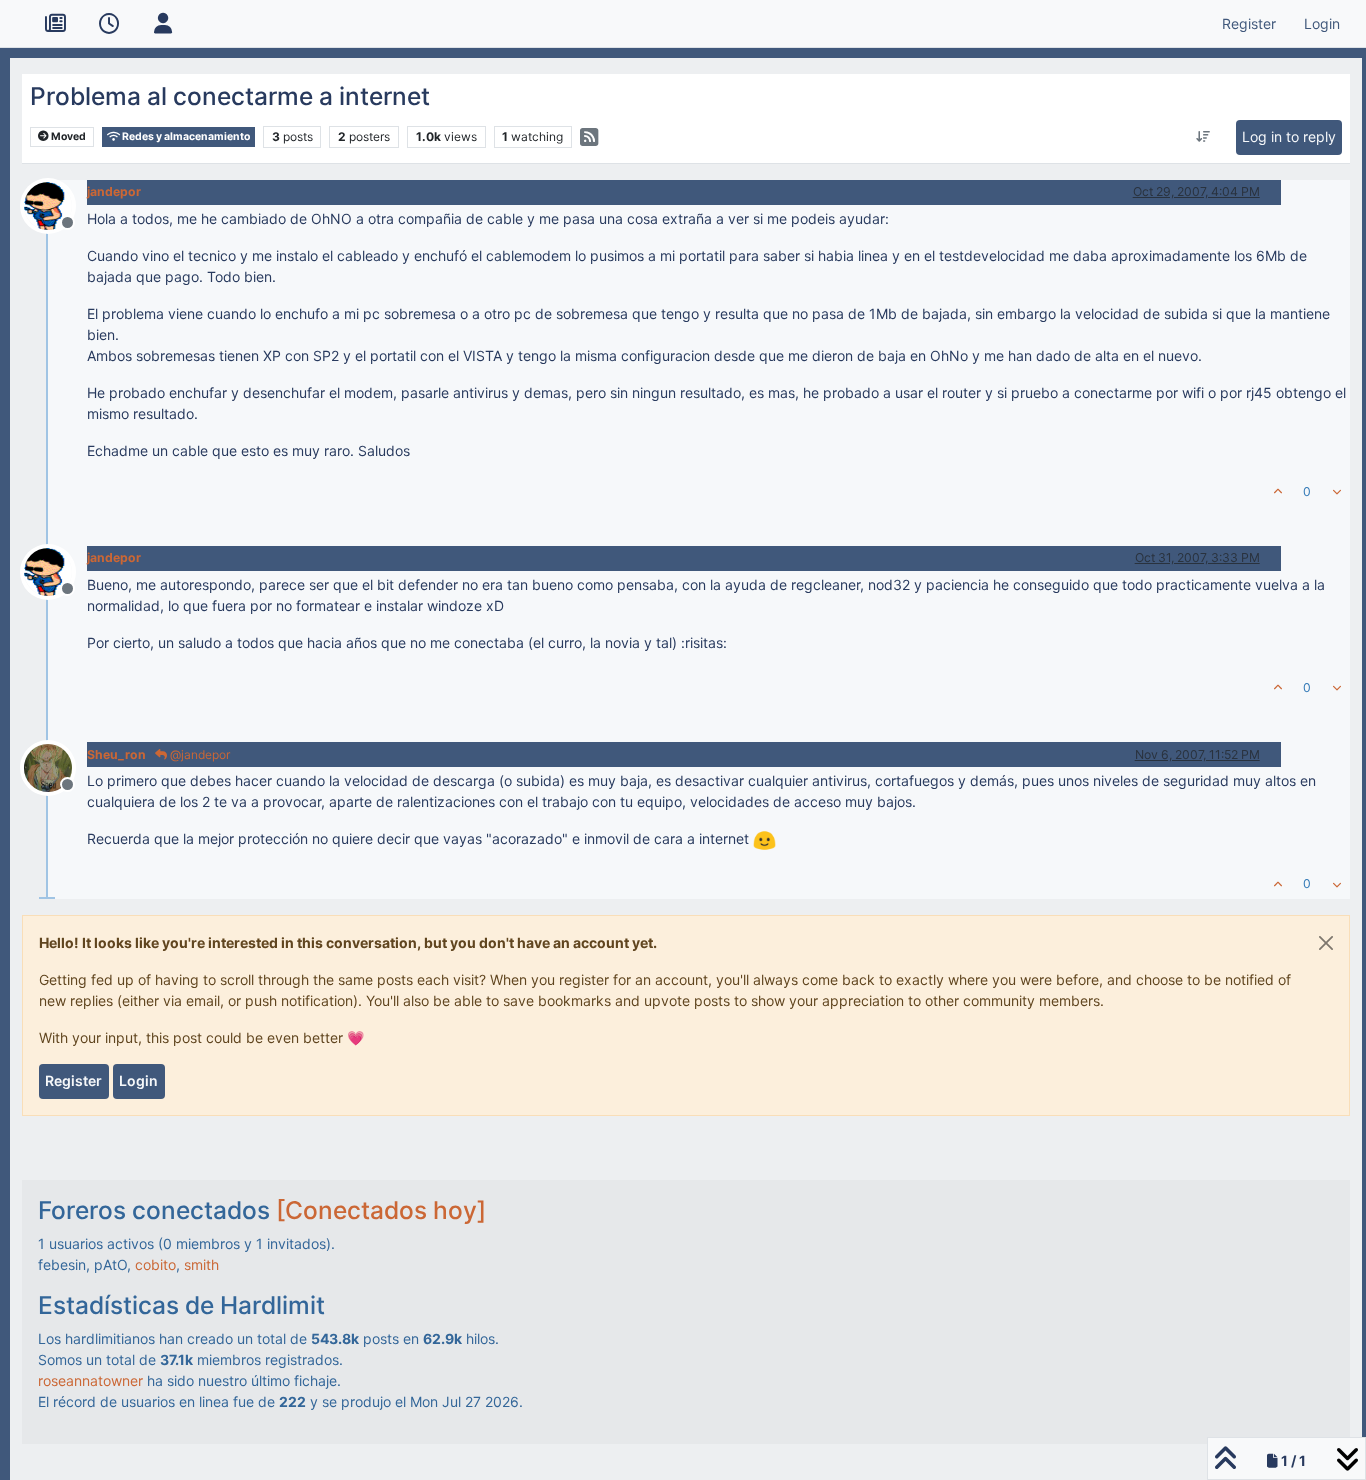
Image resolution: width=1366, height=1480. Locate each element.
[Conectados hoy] (381, 1210)
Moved (67, 136)
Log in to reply (1289, 136)
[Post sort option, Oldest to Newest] (1202, 137)
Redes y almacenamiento (185, 136)
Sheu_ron (116, 754)
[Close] (1326, 943)
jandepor (114, 191)
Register (73, 1080)
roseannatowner (90, 1380)
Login (138, 1080)
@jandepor (198, 754)
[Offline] (55, 203)
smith (201, 1264)
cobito (155, 1264)
